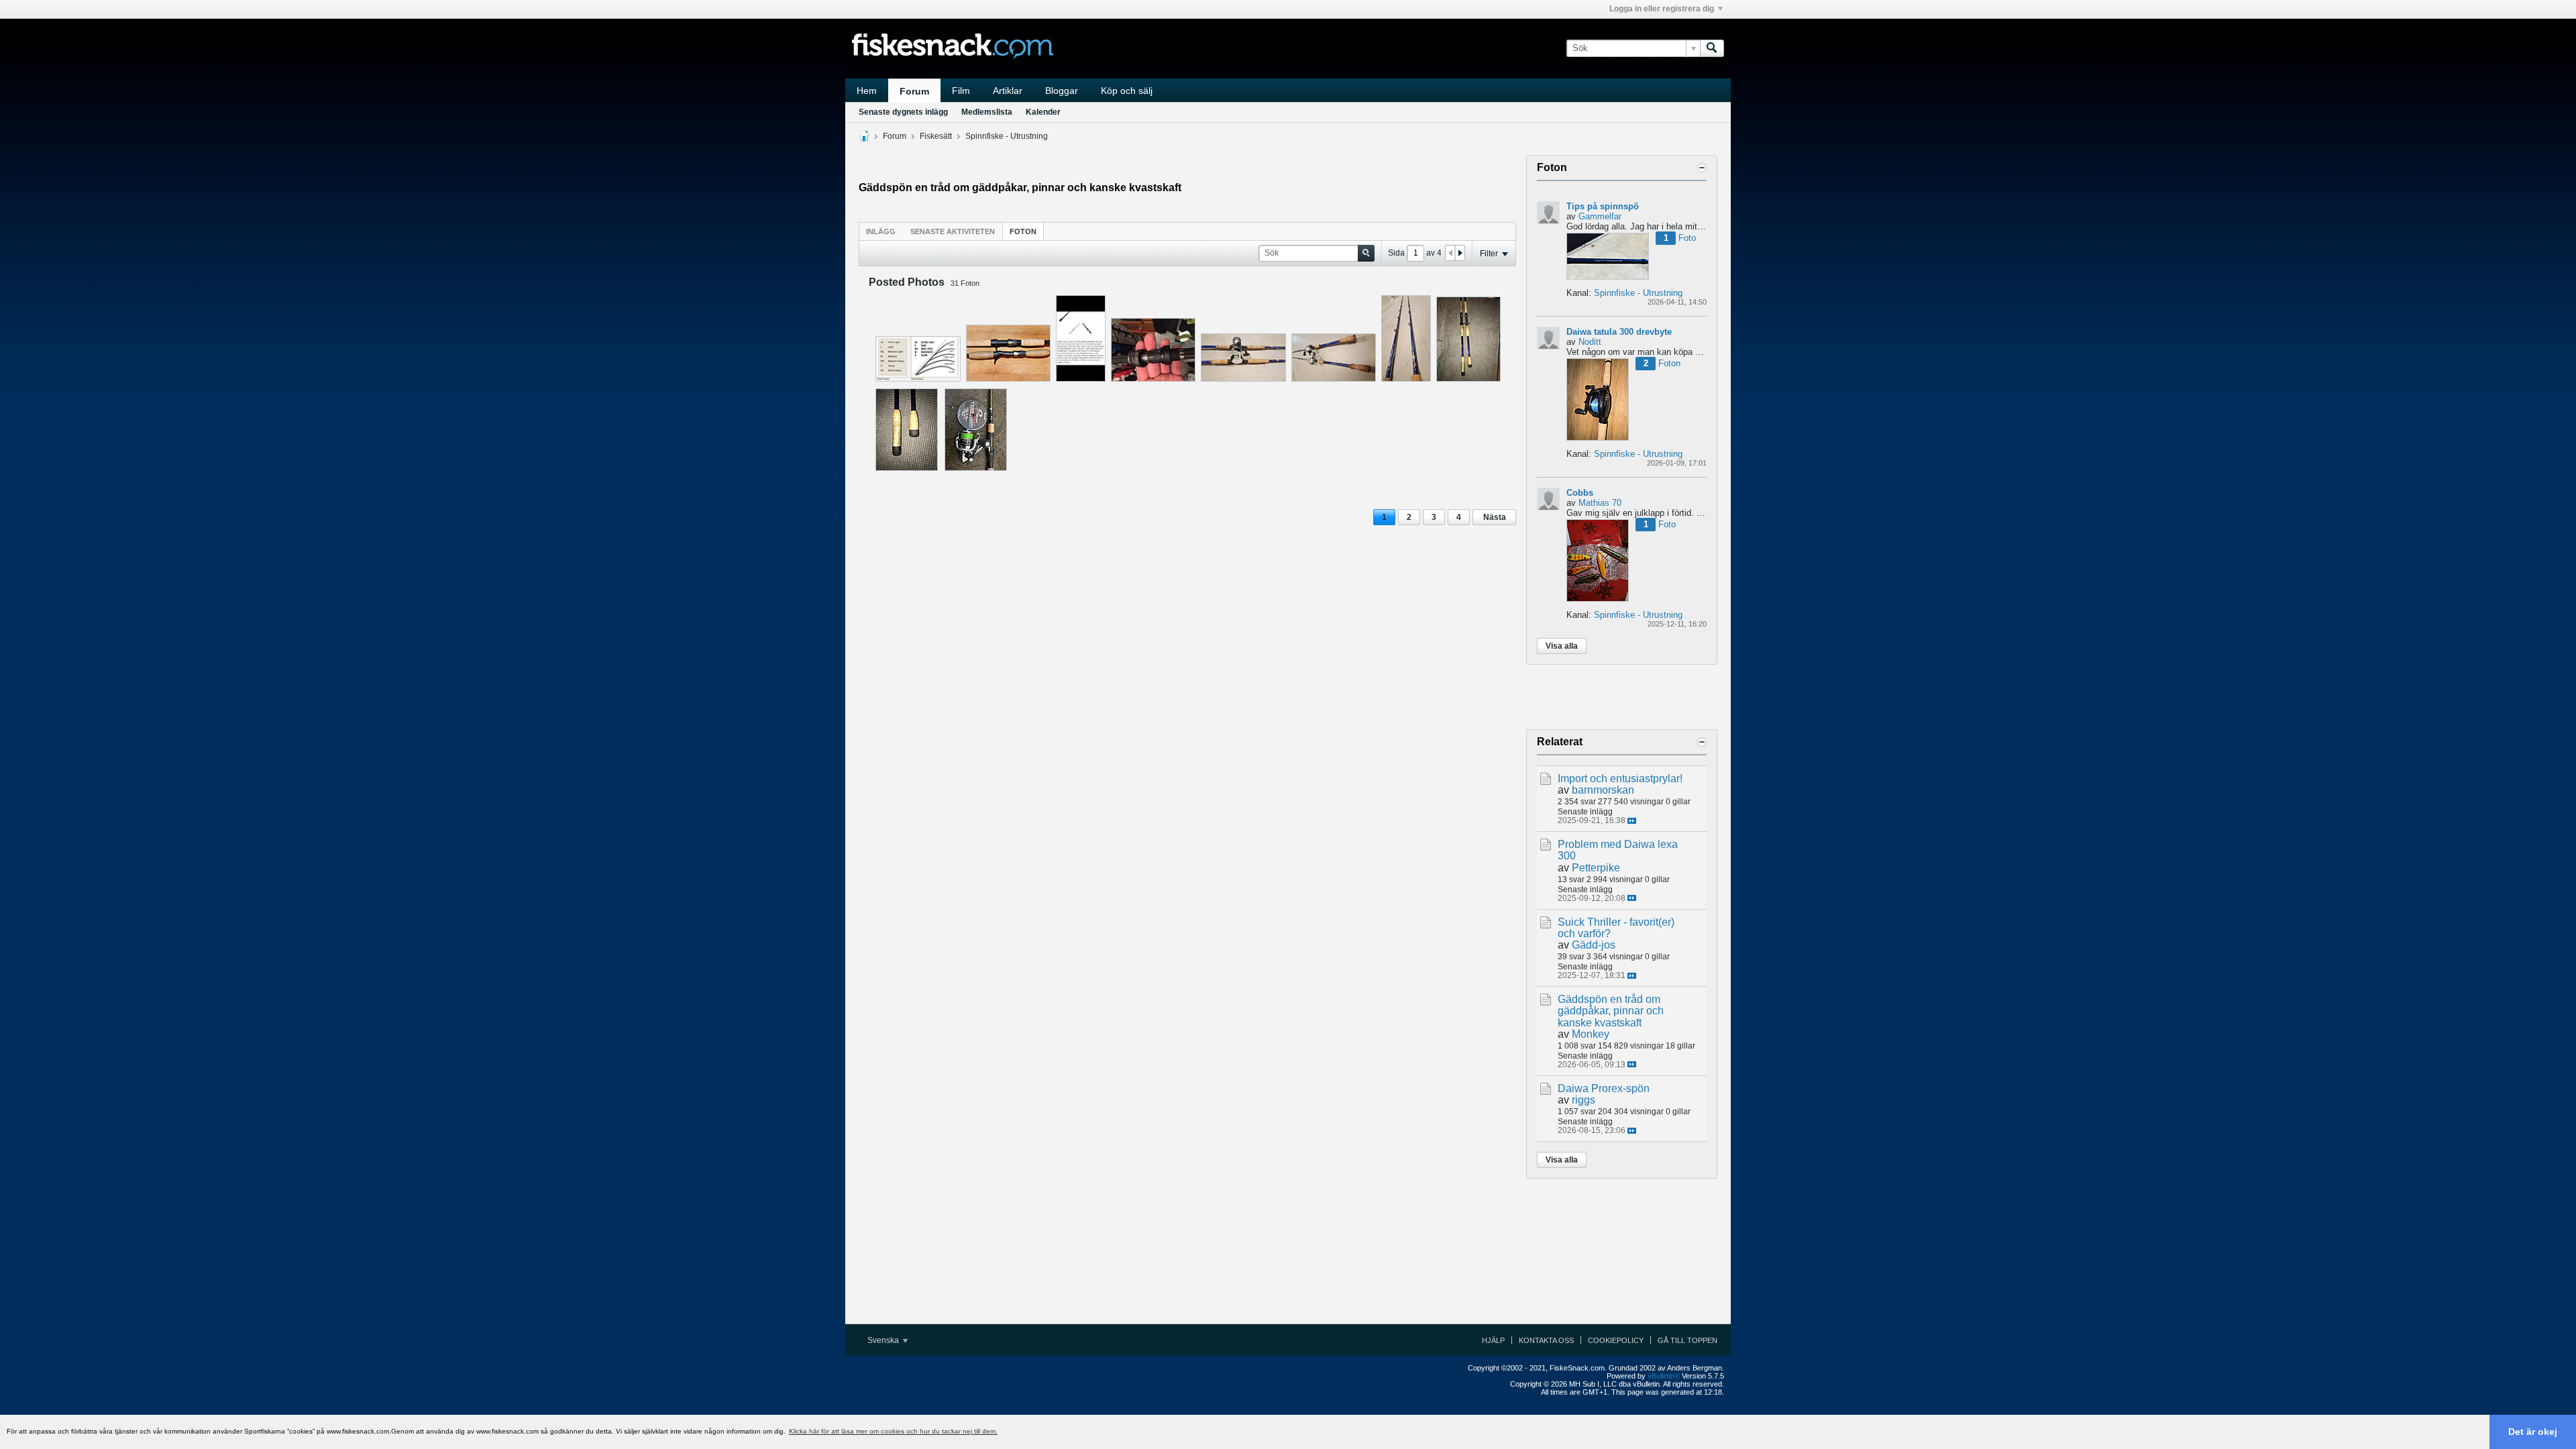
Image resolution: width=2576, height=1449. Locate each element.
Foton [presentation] (1023, 231)
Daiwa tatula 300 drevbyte (1619, 332)
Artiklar (1008, 91)
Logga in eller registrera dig (1662, 9)
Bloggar (1062, 91)
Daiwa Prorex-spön (1604, 1088)
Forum (914, 91)
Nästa (1495, 517)
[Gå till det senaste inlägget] (1632, 821)
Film (961, 91)
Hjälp (1493, 1340)
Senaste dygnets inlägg (903, 112)
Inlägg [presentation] (881, 231)
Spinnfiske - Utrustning (1007, 136)
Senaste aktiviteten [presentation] (953, 231)
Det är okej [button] (2533, 1432)
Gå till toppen (1687, 1340)
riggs (1584, 1100)
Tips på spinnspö (1603, 206)
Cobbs (1580, 493)
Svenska (884, 1340)
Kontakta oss (1546, 1340)
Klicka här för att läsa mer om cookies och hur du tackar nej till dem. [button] (893, 1431)
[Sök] (1712, 48)
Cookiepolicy (1616, 1340)
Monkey (1591, 1034)
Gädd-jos (1594, 945)
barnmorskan (1603, 790)
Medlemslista (987, 112)
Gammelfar (1600, 216)
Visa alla (1562, 646)
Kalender (1043, 112)
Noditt (1590, 342)
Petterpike (1596, 868)
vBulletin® (1664, 1376)
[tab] (881, 231)
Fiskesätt (936, 136)
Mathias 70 (1600, 503)
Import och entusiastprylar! (1620, 779)
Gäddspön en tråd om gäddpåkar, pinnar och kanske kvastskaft (1611, 1011)
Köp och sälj (1127, 91)
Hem (867, 91)
